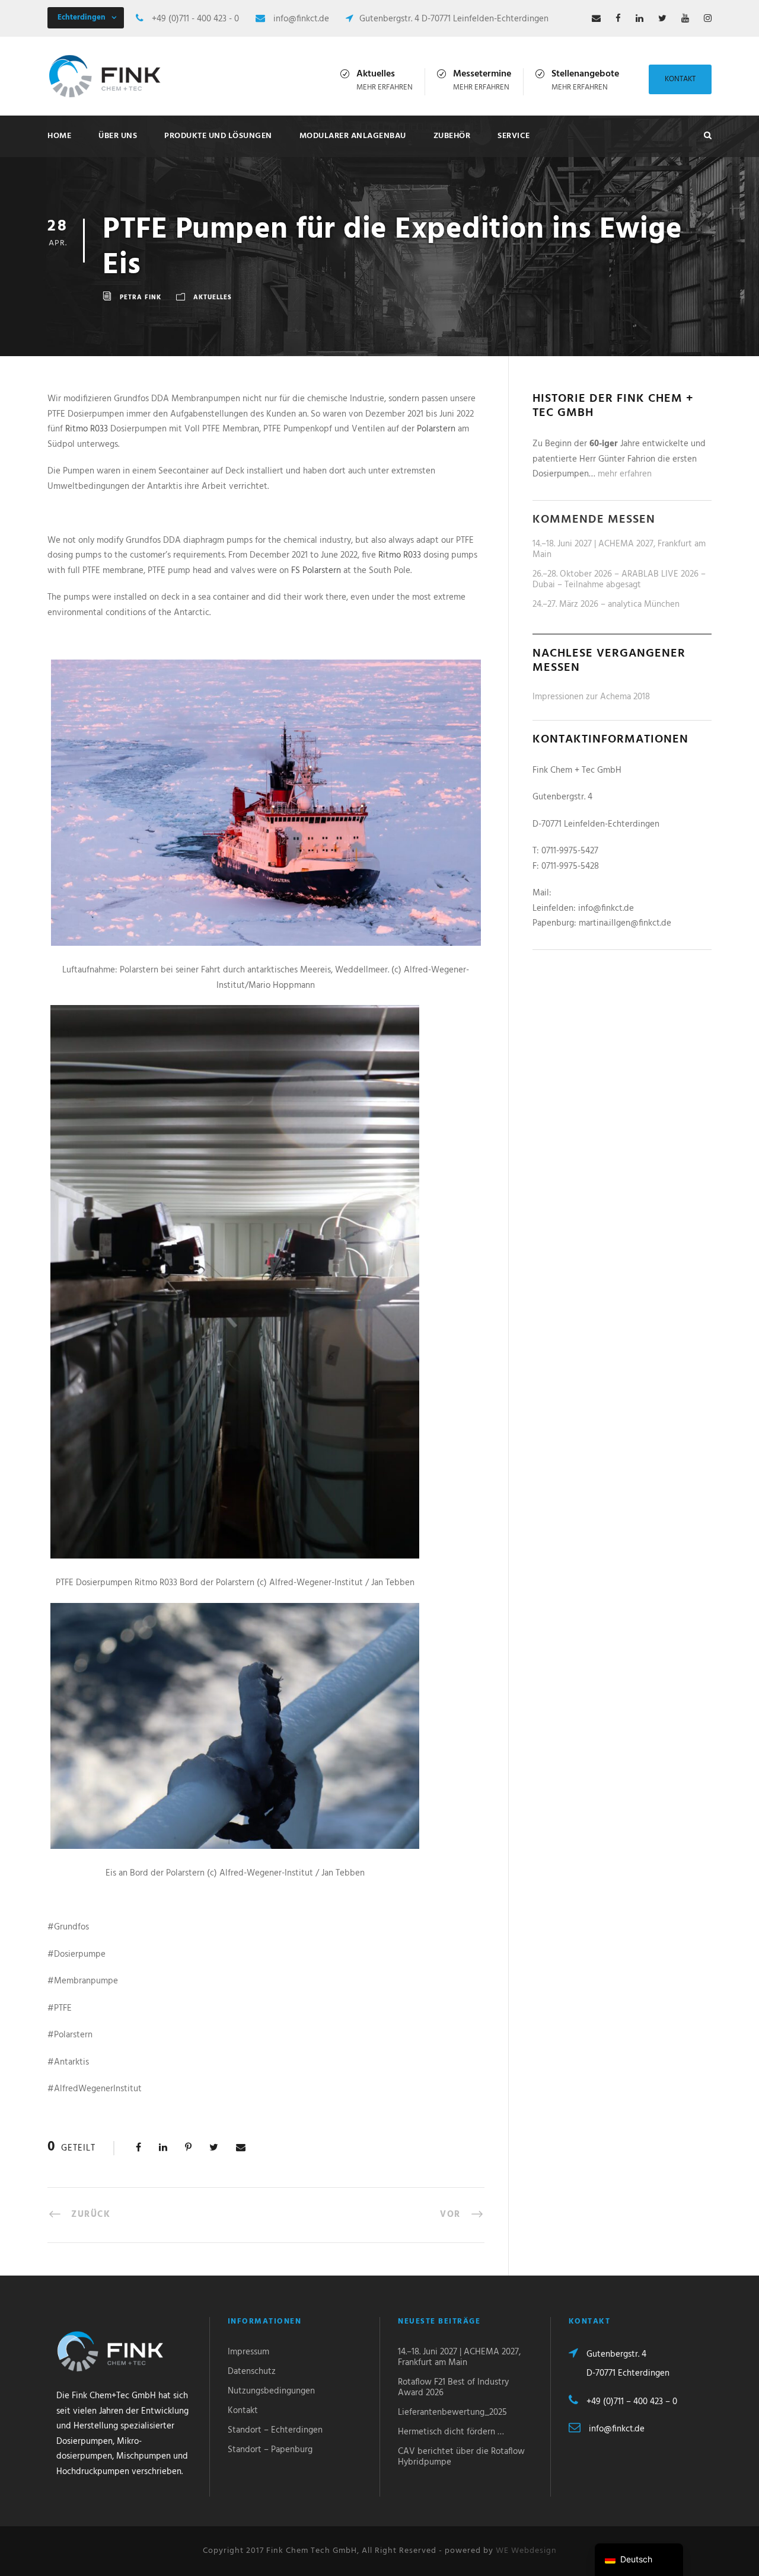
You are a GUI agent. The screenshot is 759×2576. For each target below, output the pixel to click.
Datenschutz (252, 2372)
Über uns (118, 136)
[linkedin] (640, 19)
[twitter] (662, 19)
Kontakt (680, 79)
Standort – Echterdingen (275, 2430)
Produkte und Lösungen (218, 136)
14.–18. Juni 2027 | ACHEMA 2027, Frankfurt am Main (619, 549)
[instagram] (708, 19)
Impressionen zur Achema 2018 (591, 697)
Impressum (248, 2352)
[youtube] (685, 19)
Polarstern (436, 429)
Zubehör (452, 136)
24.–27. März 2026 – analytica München (606, 604)
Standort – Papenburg (270, 2450)
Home (59, 136)
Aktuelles (213, 297)
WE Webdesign (526, 2551)
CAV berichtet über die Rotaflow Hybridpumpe (461, 2457)
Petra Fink (141, 297)
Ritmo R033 (87, 429)
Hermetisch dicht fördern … (451, 2432)
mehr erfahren (385, 87)
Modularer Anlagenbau (353, 136)
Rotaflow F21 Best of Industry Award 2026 (453, 2388)
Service (514, 136)
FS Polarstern (316, 571)
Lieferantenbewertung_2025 (452, 2412)
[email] (596, 19)
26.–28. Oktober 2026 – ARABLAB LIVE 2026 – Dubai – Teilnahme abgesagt (619, 580)
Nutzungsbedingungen (271, 2391)
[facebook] (618, 19)
